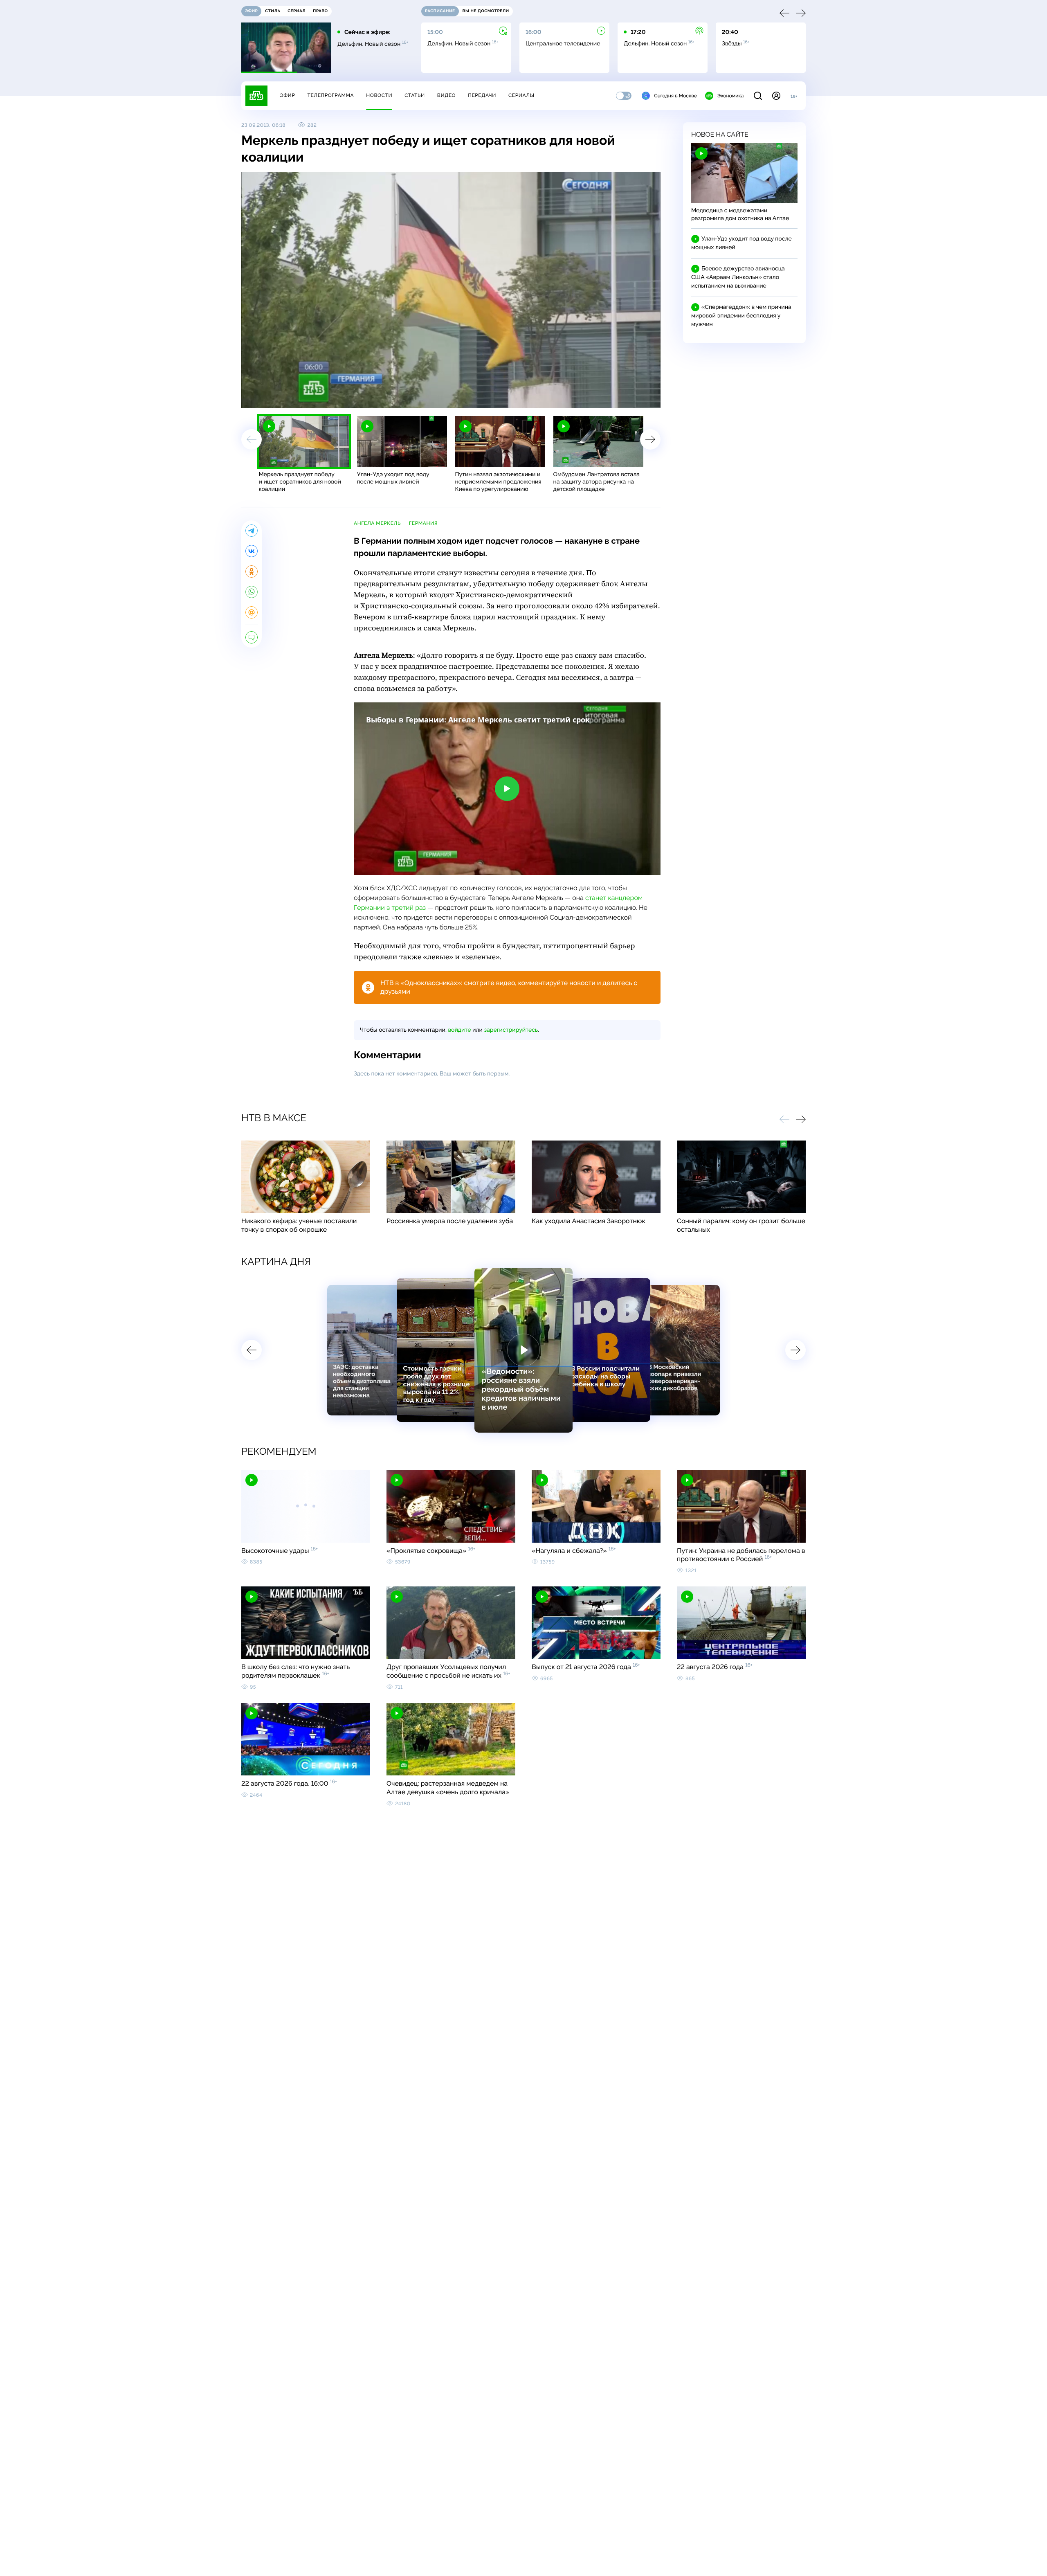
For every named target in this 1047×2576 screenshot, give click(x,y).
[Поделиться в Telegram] (252, 531)
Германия (423, 523)
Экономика (730, 96)
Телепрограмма (330, 95)
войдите (459, 1030)
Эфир (287, 95)
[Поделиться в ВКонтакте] (252, 551)
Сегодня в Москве (675, 96)
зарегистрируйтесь (511, 1030)
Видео (446, 95)
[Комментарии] (252, 637)
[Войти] (776, 96)
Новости (379, 95)
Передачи (482, 95)
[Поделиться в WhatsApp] (252, 592)
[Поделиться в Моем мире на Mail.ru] (252, 612)
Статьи (415, 95)
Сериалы (521, 95)
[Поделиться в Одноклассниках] (252, 571)
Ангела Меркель (377, 523)
